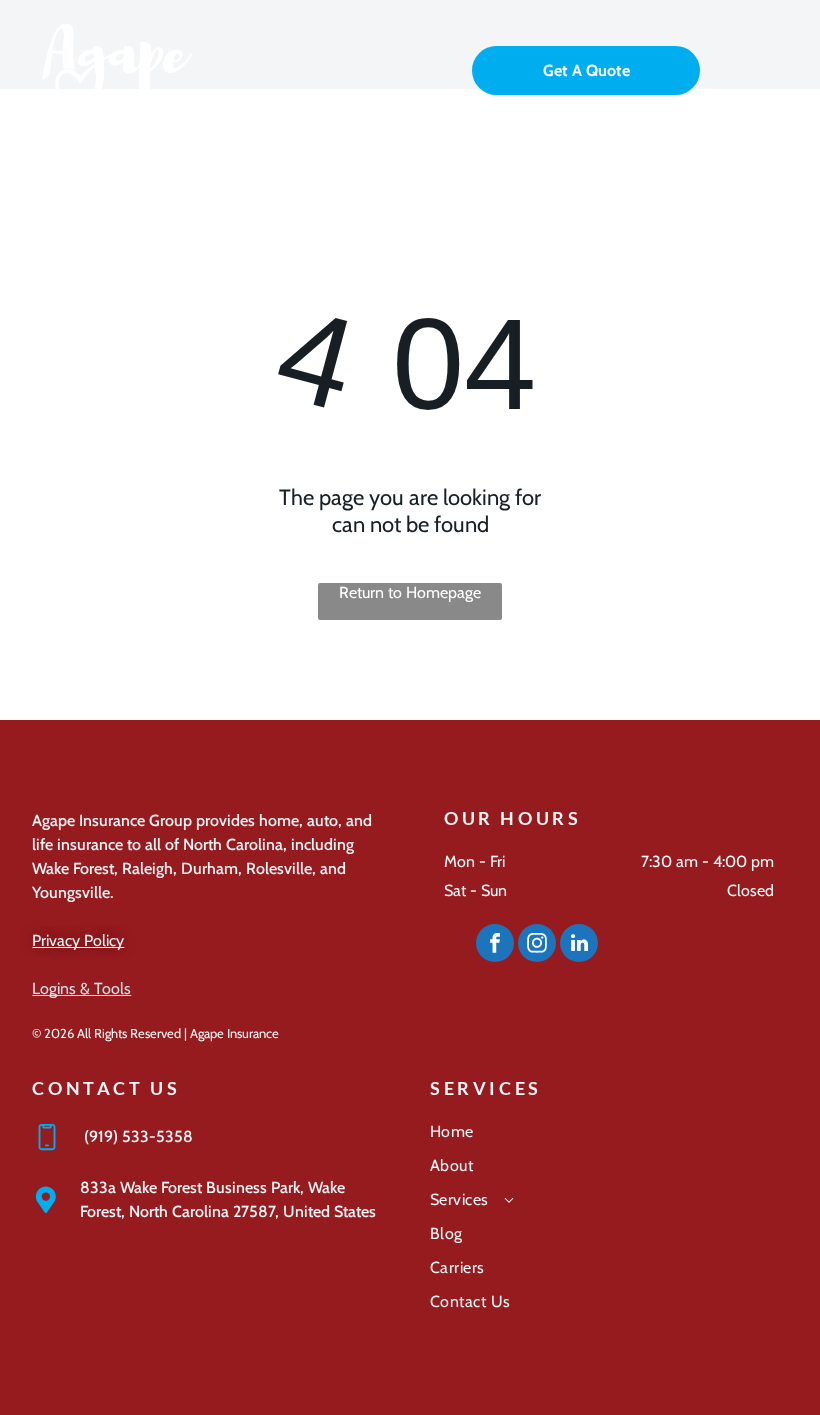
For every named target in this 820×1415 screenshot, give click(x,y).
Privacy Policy (78, 940)
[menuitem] (609, 1139)
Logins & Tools (81, 988)
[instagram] (537, 945)
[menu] (776, 68)
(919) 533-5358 (138, 1136)
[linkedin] (579, 945)
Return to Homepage (410, 592)
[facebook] (495, 945)
